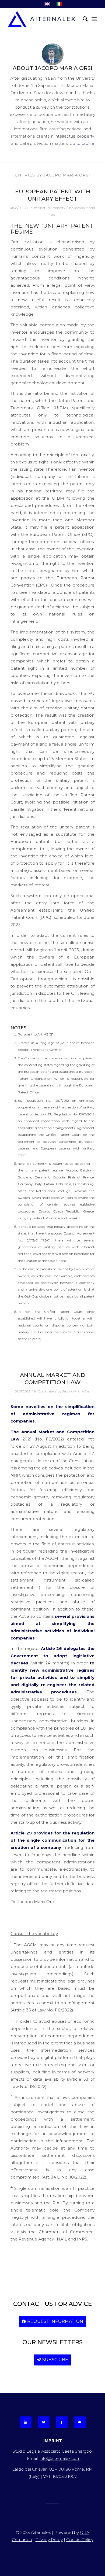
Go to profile (82, 143)
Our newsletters (52, 2342)
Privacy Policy (49, 2540)
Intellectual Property (49, 208)
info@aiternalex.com (60, 2458)
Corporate (46, 1391)
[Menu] (94, 19)
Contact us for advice (52, 2304)
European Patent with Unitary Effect (53, 195)
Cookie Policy (80, 2540)
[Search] (83, 19)
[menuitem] (83, 19)
